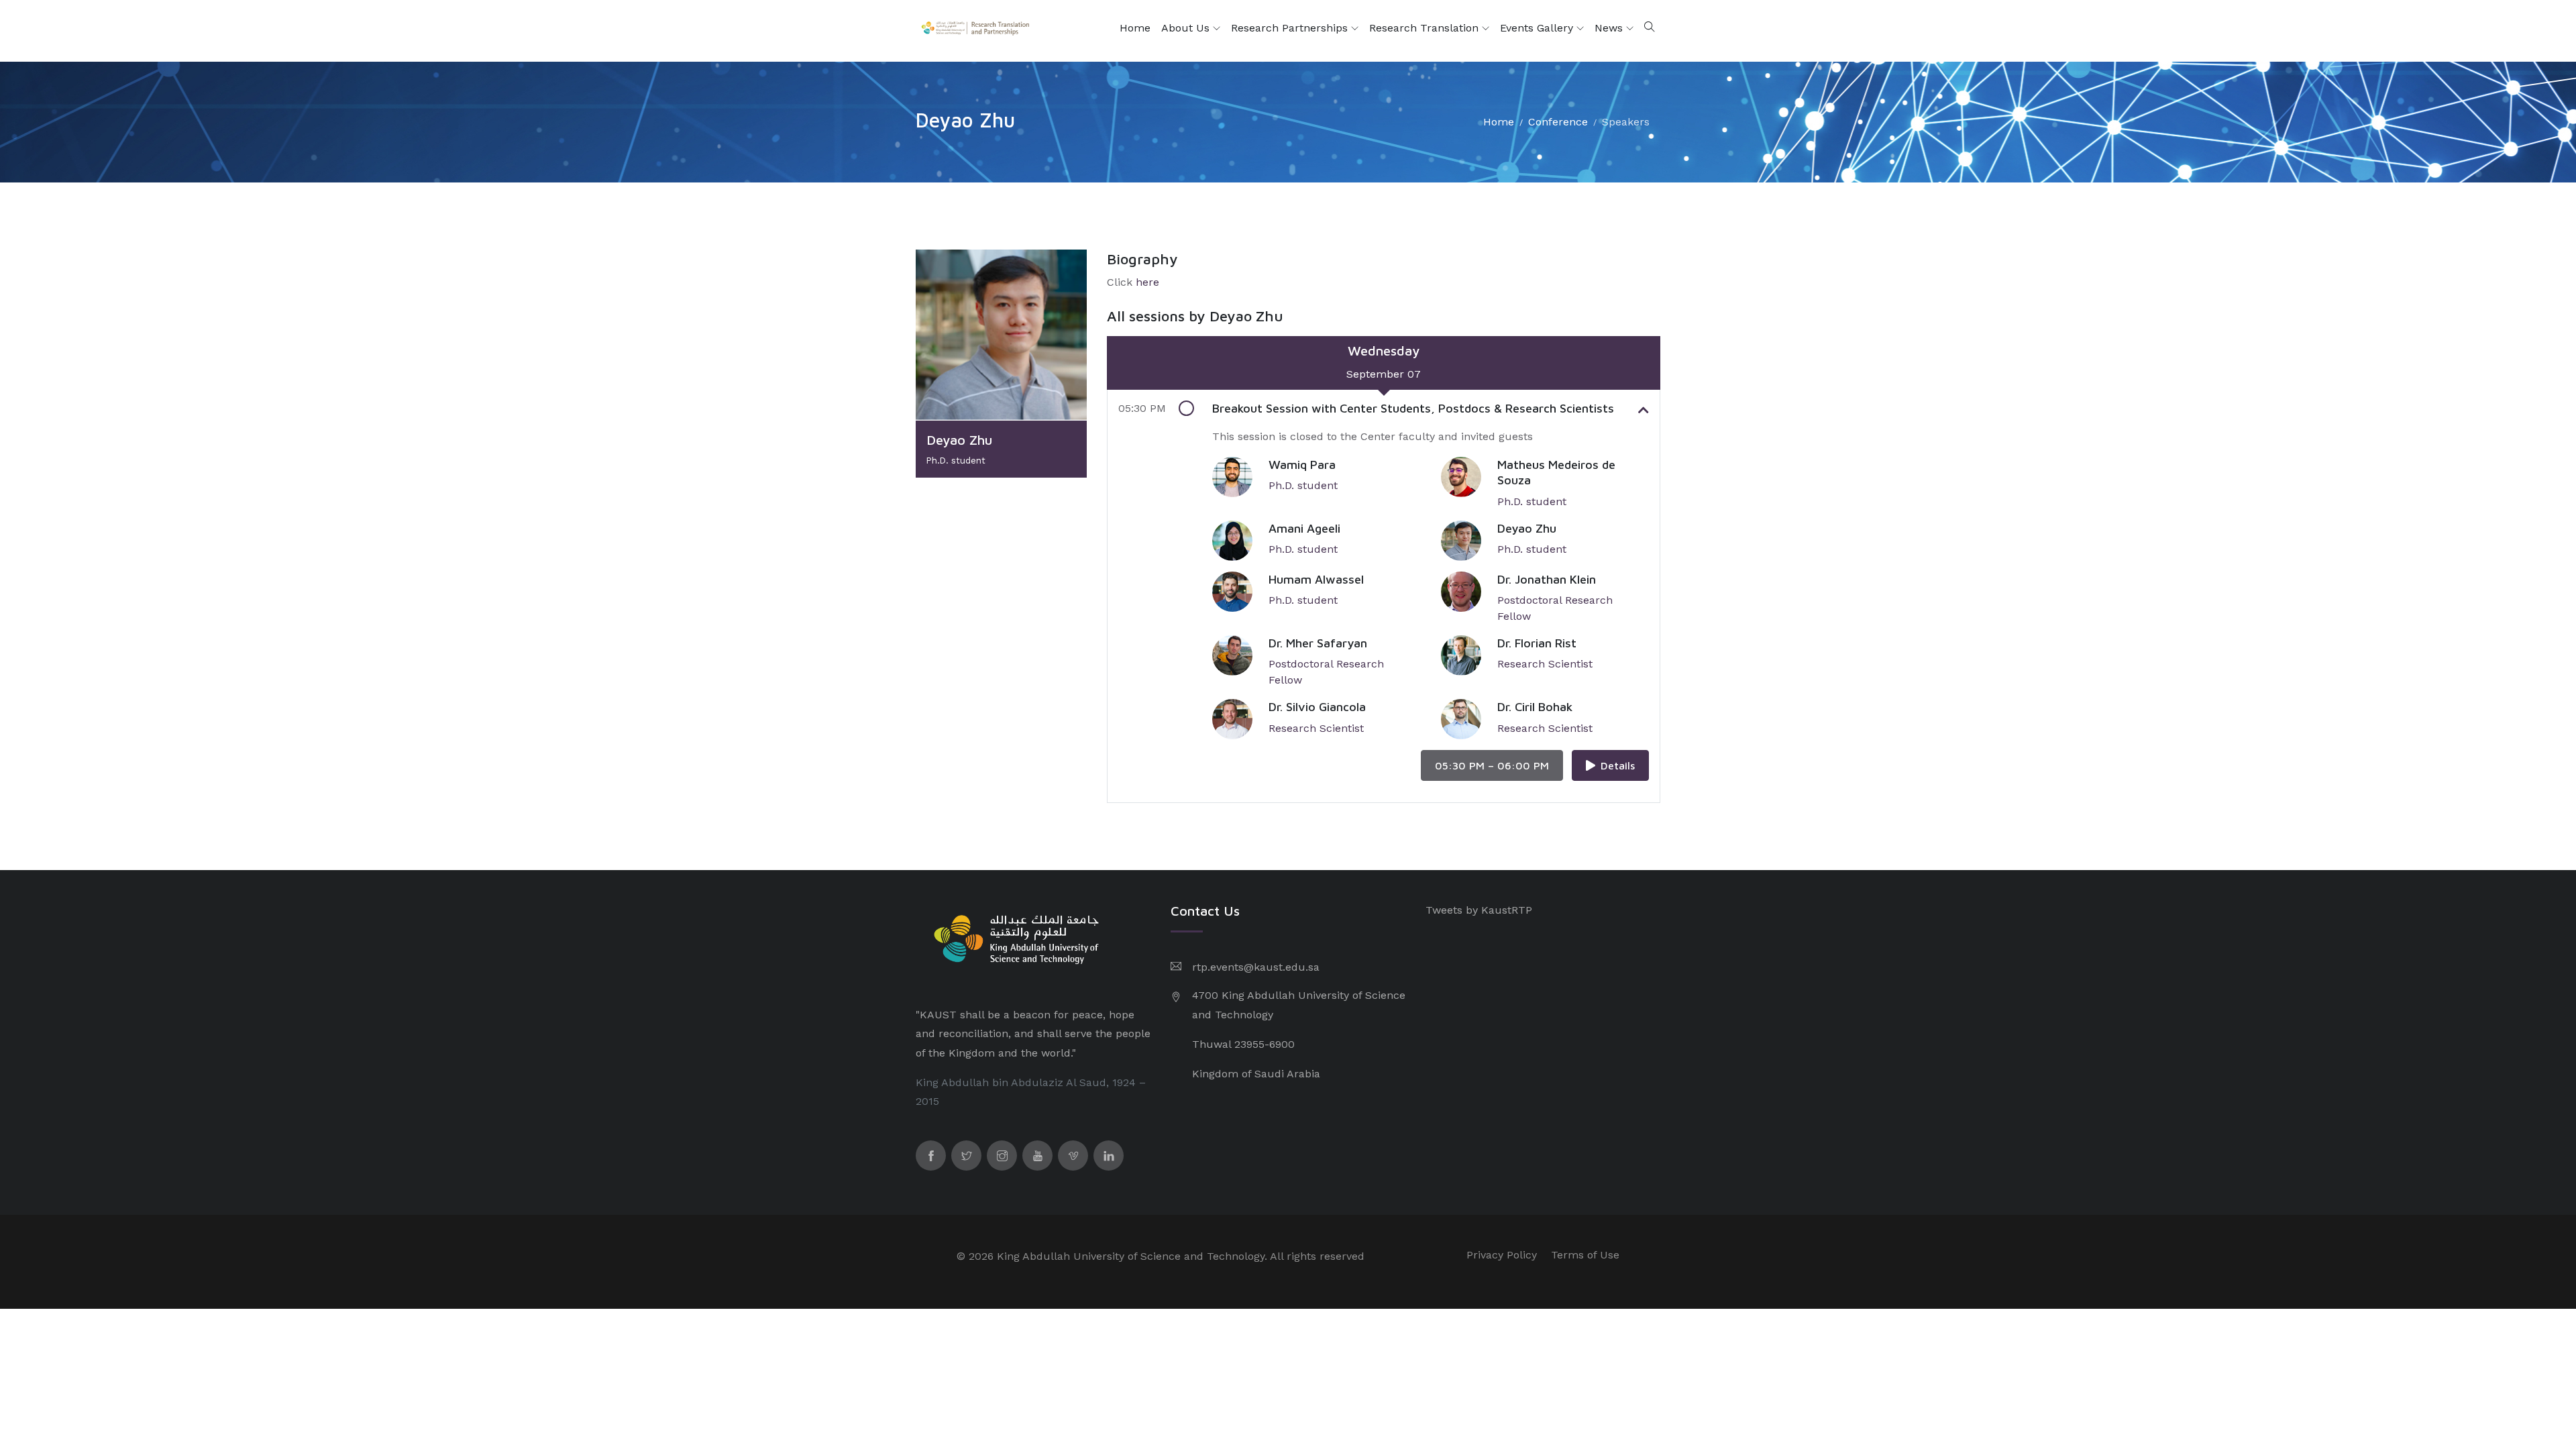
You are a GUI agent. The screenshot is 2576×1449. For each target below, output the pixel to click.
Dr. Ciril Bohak (1535, 707)
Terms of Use (1585, 1255)
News (1610, 28)
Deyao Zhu (1527, 528)
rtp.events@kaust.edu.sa (1256, 967)
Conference (1558, 122)
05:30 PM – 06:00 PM (1492, 765)
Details (1618, 765)
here (1147, 282)
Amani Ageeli (1304, 528)
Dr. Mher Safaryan (1318, 643)
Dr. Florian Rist (1537, 643)
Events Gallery (1538, 28)
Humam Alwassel (1316, 579)
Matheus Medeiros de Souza (1556, 472)
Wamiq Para (1302, 465)
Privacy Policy (1502, 1255)
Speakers (1626, 122)
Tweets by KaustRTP (1479, 910)
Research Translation (1426, 28)
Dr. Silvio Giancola (1317, 707)
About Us (1187, 28)
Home (1135, 28)
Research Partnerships (1291, 28)
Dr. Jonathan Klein (1547, 579)
